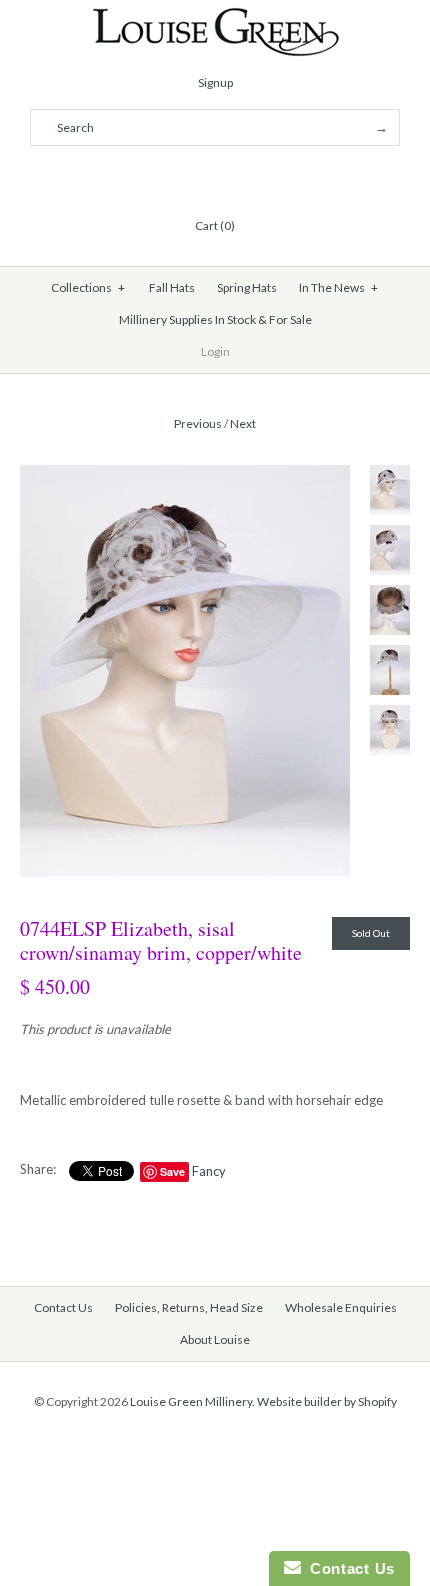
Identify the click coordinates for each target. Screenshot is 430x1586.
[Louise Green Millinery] (215, 17)
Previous (198, 423)
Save (172, 1171)
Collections (88, 287)
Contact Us (63, 1307)
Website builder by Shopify (327, 1401)
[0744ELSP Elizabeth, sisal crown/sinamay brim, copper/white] (185, 475)
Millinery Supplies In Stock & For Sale (215, 319)
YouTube (263, 177)
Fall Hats (172, 287)
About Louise (215, 1339)
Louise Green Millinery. (192, 1401)
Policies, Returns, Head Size (189, 1307)
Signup (215, 82)
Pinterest (215, 177)
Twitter (191, 177)
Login (215, 351)
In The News (339, 287)
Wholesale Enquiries (341, 1307)
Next (243, 423)
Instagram (239, 177)
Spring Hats (247, 287)
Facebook (167, 177)
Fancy (209, 1171)
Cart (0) (215, 225)
